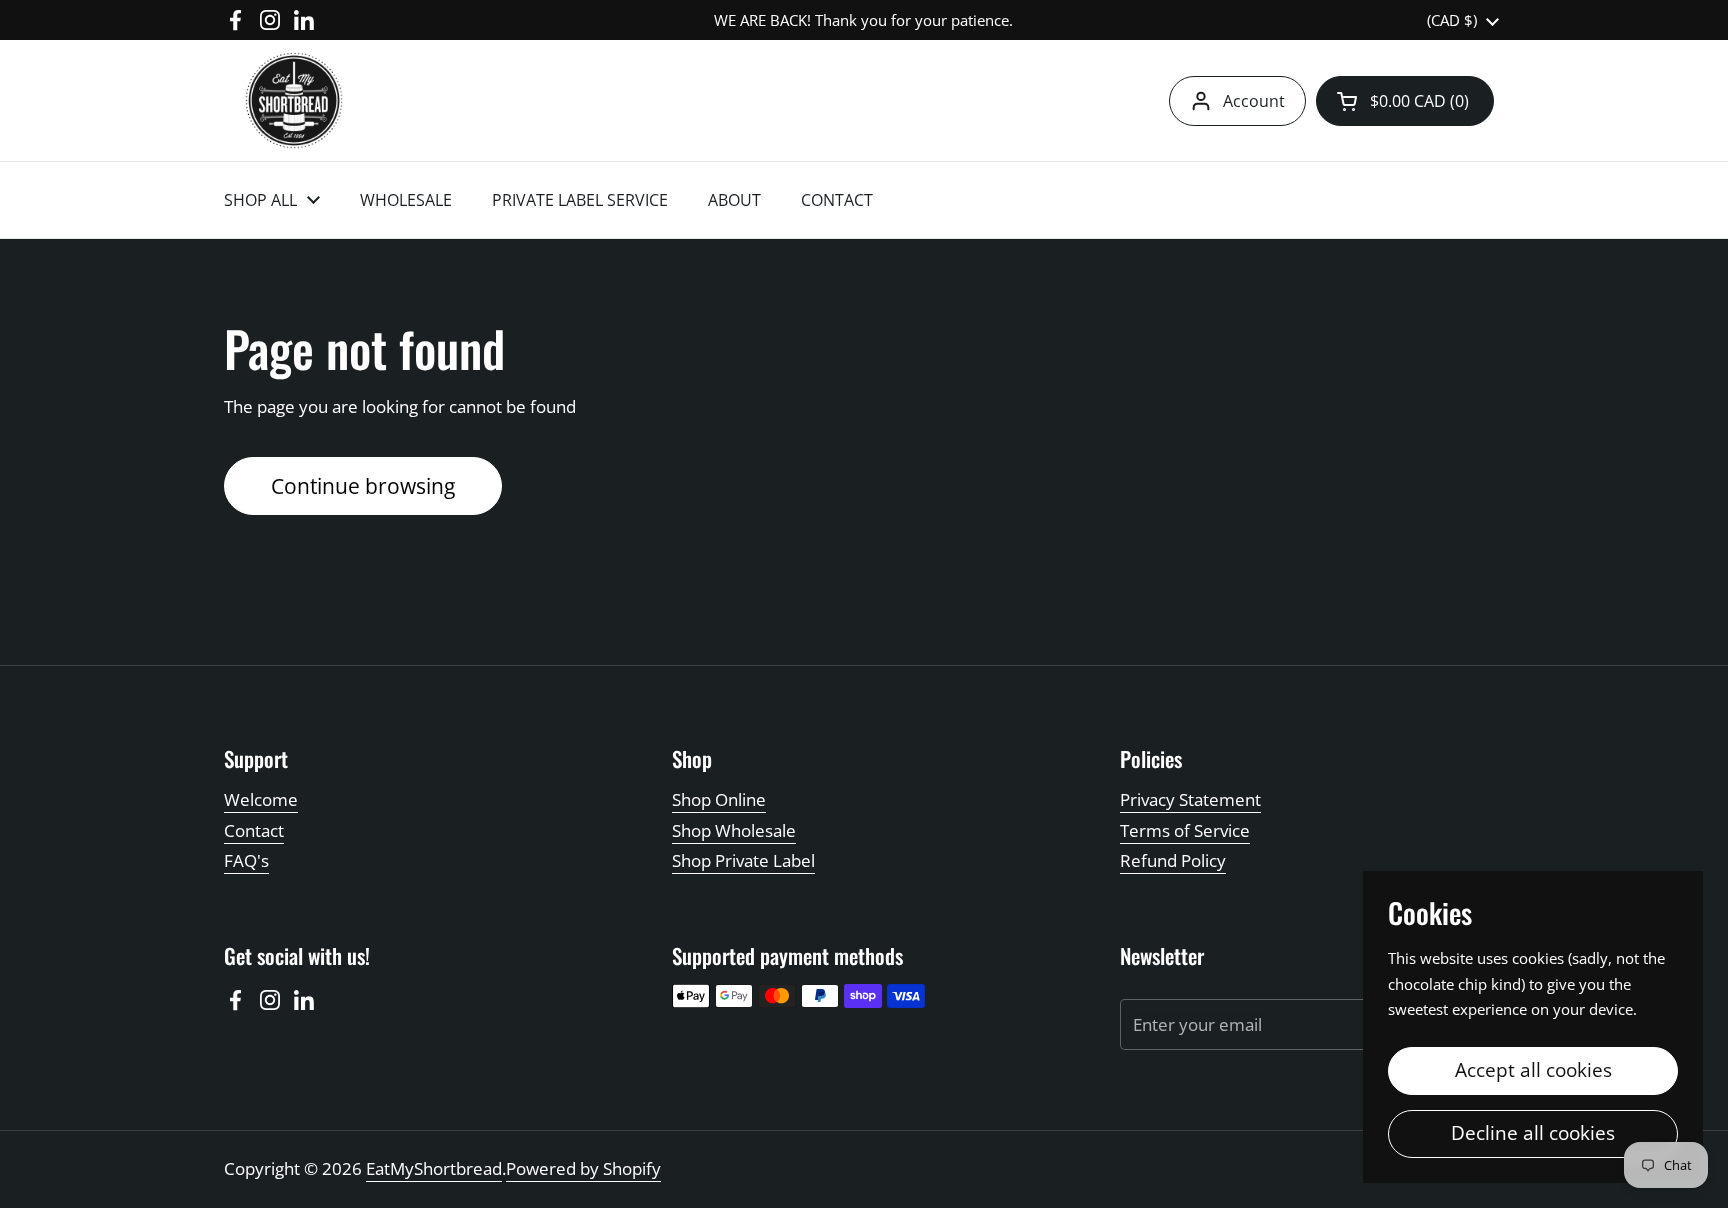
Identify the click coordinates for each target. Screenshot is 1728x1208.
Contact (254, 830)
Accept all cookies (1533, 1070)
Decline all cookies (1533, 1133)
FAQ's (246, 860)
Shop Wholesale (734, 830)
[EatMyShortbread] (294, 100)
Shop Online (719, 799)
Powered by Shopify (583, 1168)
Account (1254, 101)
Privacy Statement (1190, 799)
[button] (1405, 101)
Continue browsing (363, 485)
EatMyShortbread (434, 1168)
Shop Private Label (743, 860)
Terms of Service (1185, 830)
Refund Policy (1173, 860)
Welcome (261, 799)
